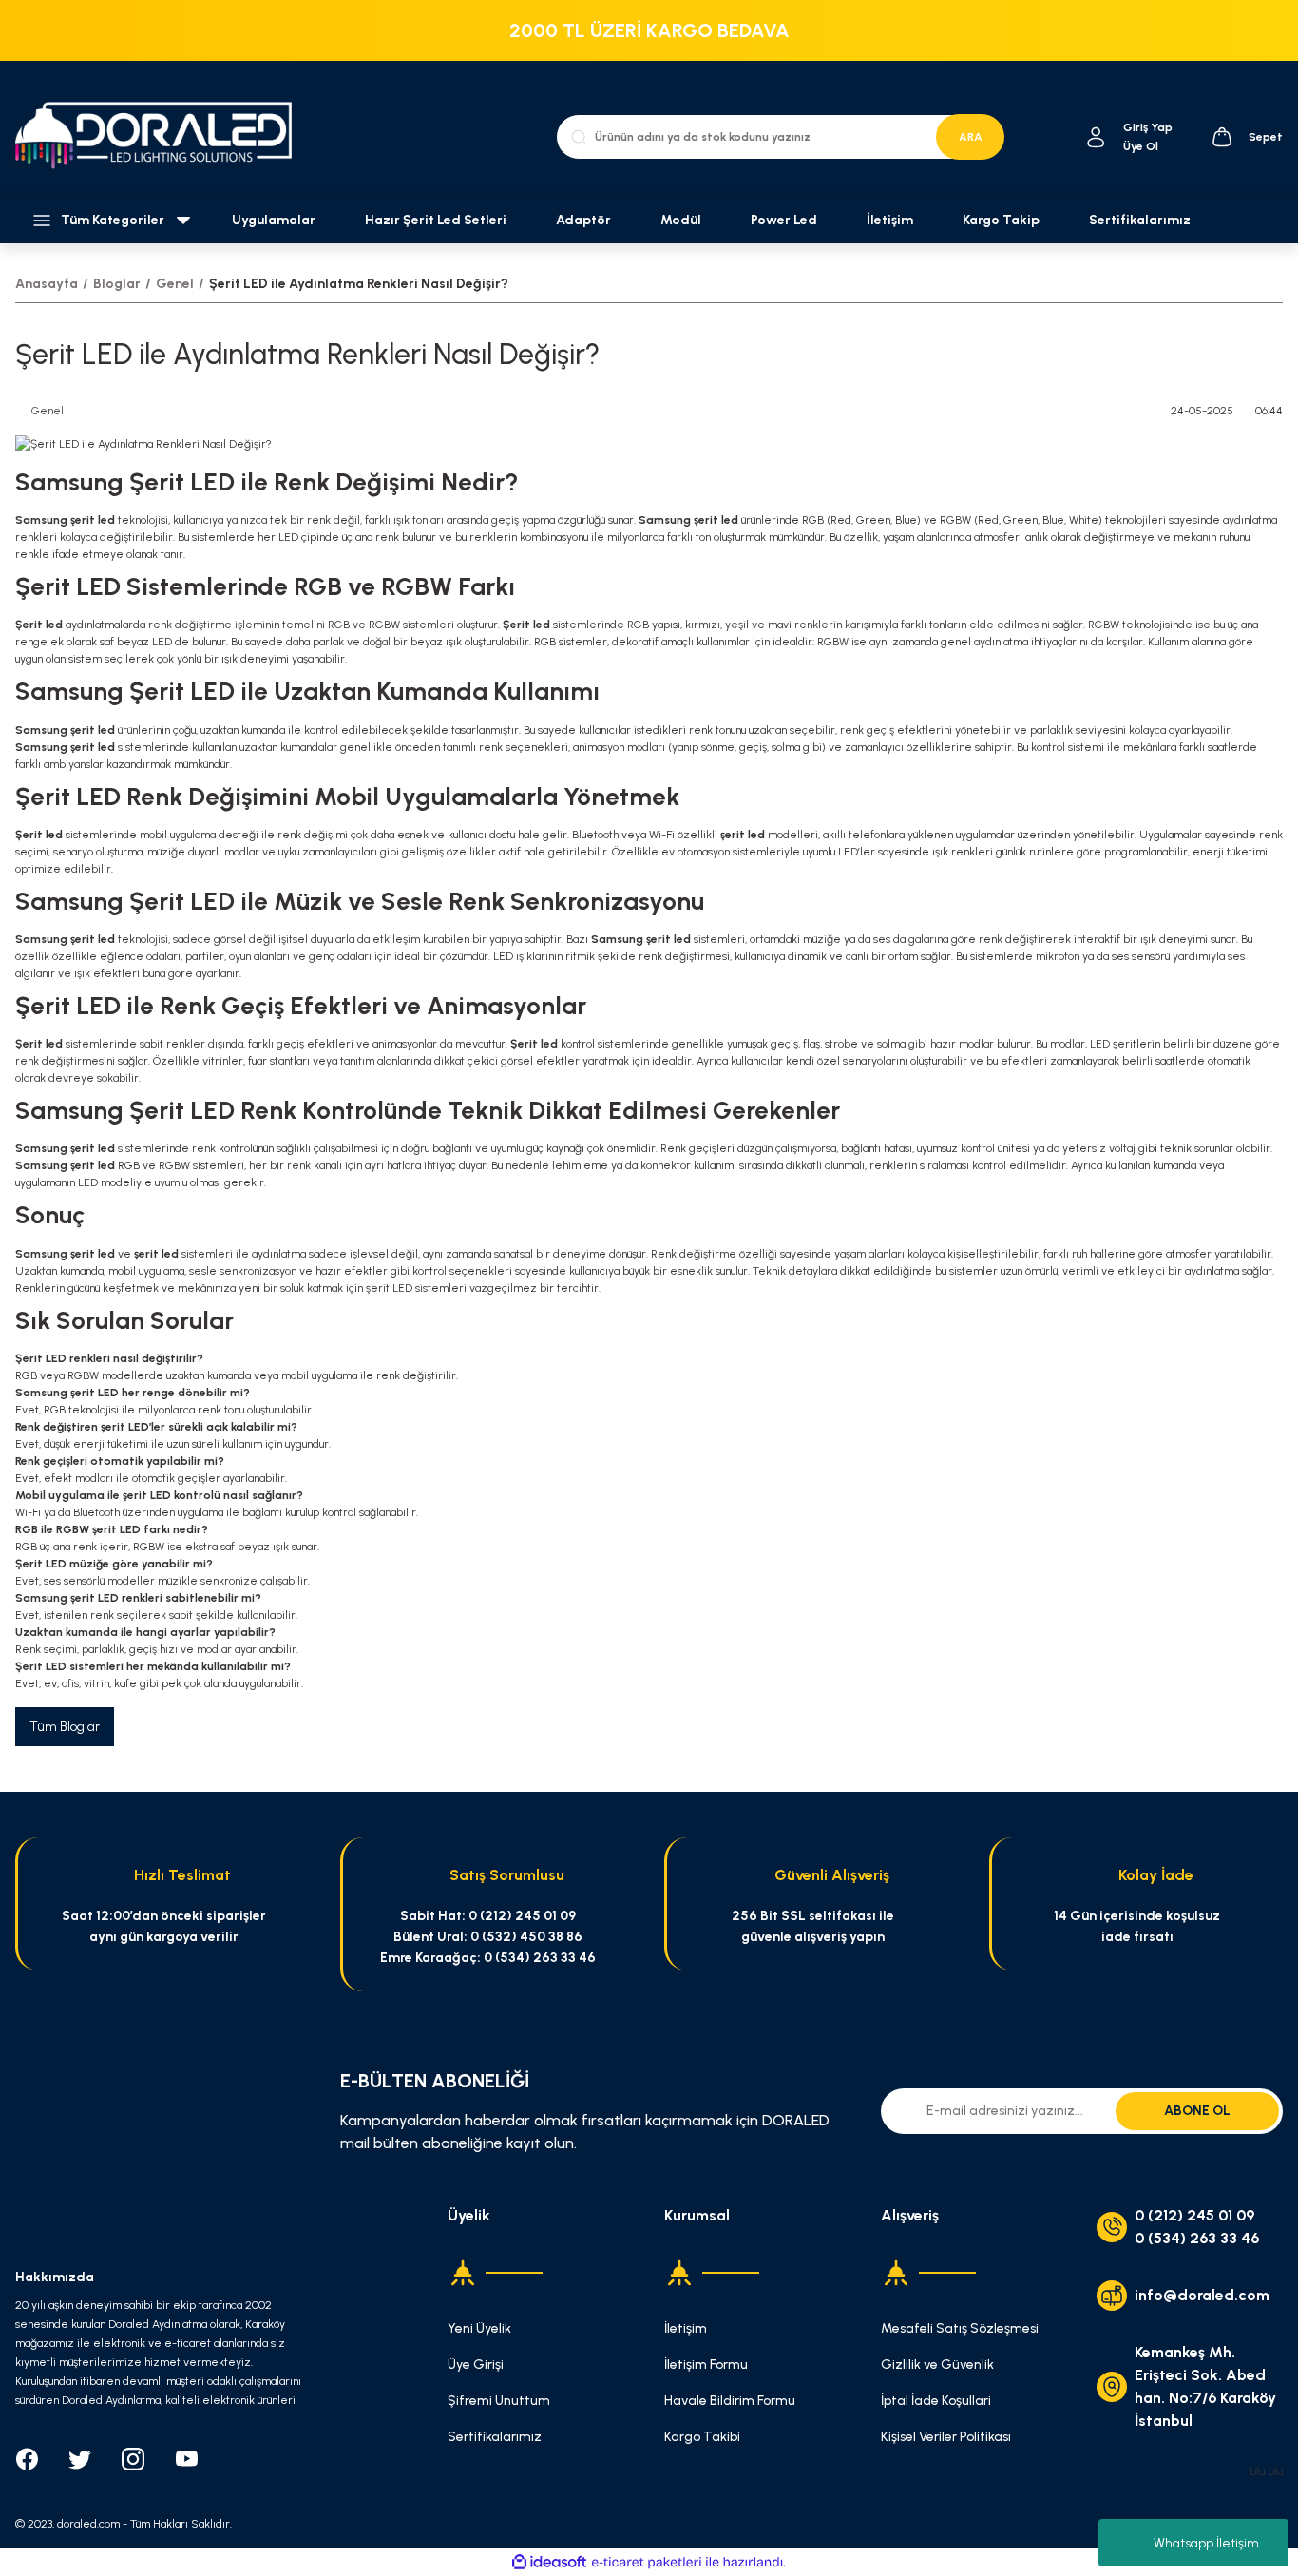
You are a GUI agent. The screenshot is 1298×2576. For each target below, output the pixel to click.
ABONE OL (1197, 2111)
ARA (971, 137)
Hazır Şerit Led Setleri (436, 220)
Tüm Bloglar (65, 1727)
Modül (681, 220)
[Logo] (162, 136)
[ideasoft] (549, 2562)
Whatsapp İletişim (1206, 2543)
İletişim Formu (706, 2365)
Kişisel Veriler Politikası (946, 2437)
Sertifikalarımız (1140, 220)
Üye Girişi (476, 2365)
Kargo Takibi (702, 2437)
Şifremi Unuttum (499, 2401)
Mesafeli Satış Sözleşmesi (960, 2328)
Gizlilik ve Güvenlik (937, 2365)
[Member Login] (1096, 137)
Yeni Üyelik (479, 2328)
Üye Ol (1141, 146)
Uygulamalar (274, 220)
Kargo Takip (1001, 220)
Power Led (784, 220)
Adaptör (583, 220)
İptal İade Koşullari (936, 2401)
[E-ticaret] (647, 2563)
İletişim (890, 220)
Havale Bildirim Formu (730, 2401)
